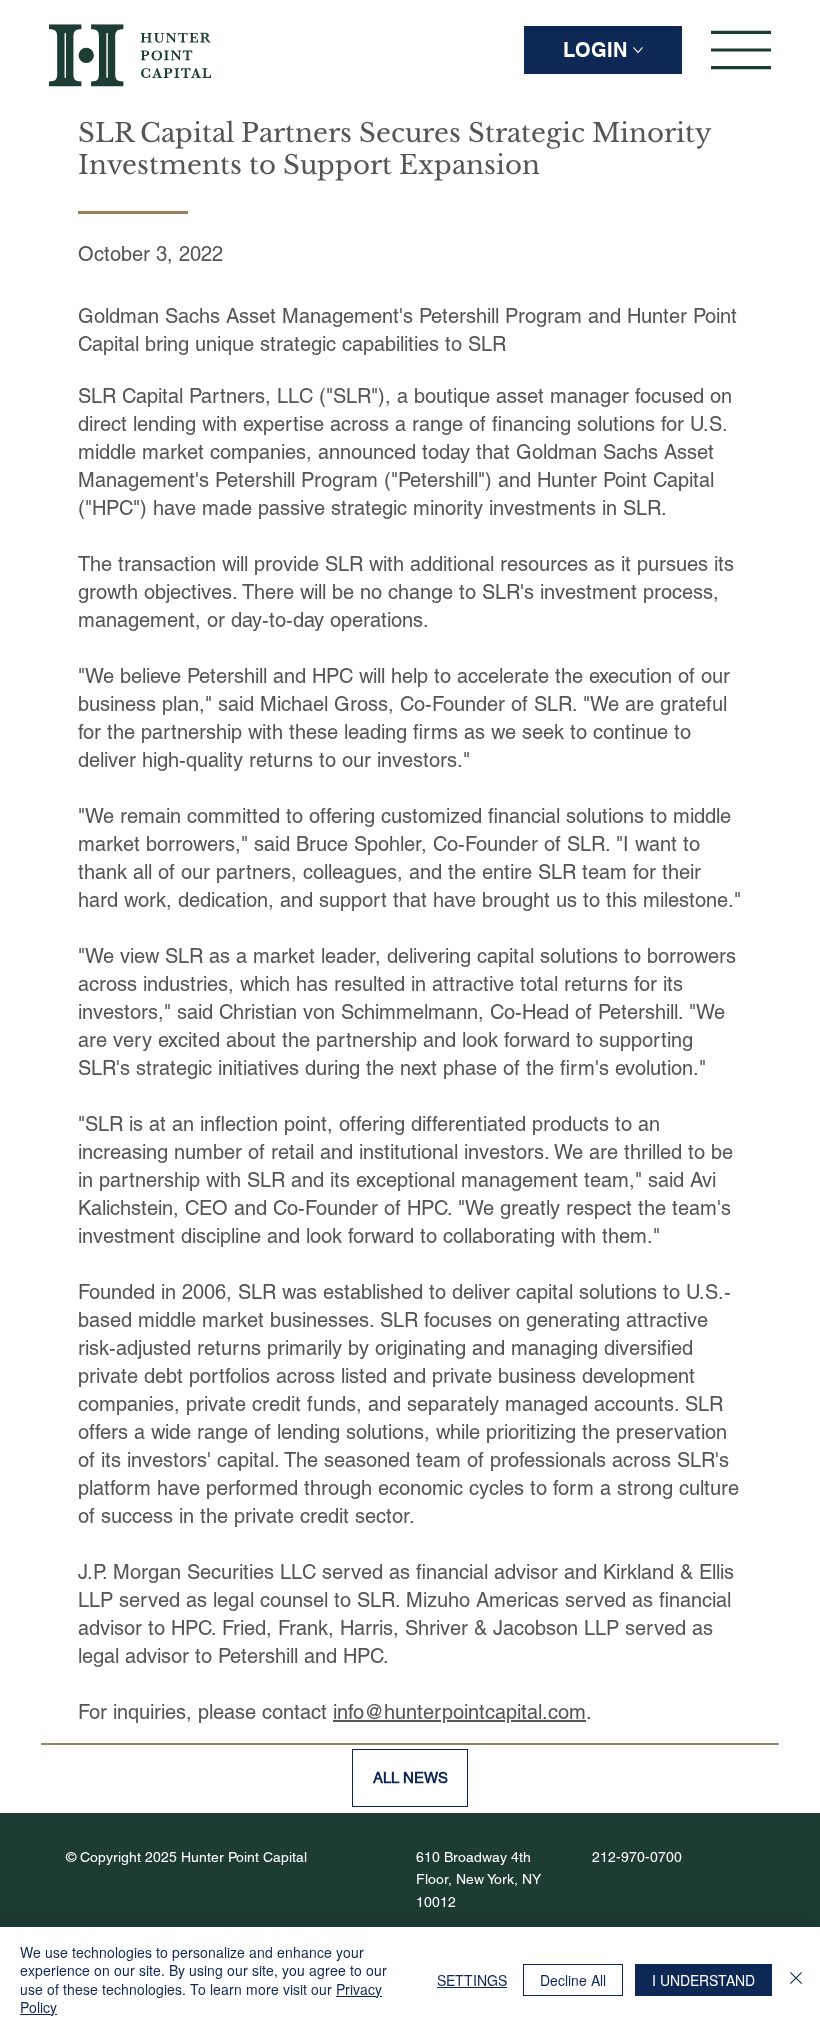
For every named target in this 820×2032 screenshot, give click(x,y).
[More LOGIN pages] (638, 50)
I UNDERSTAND (703, 1980)
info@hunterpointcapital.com (459, 1712)
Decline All (573, 1980)
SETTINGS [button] (472, 1980)
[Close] (796, 1979)
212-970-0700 (637, 1857)
